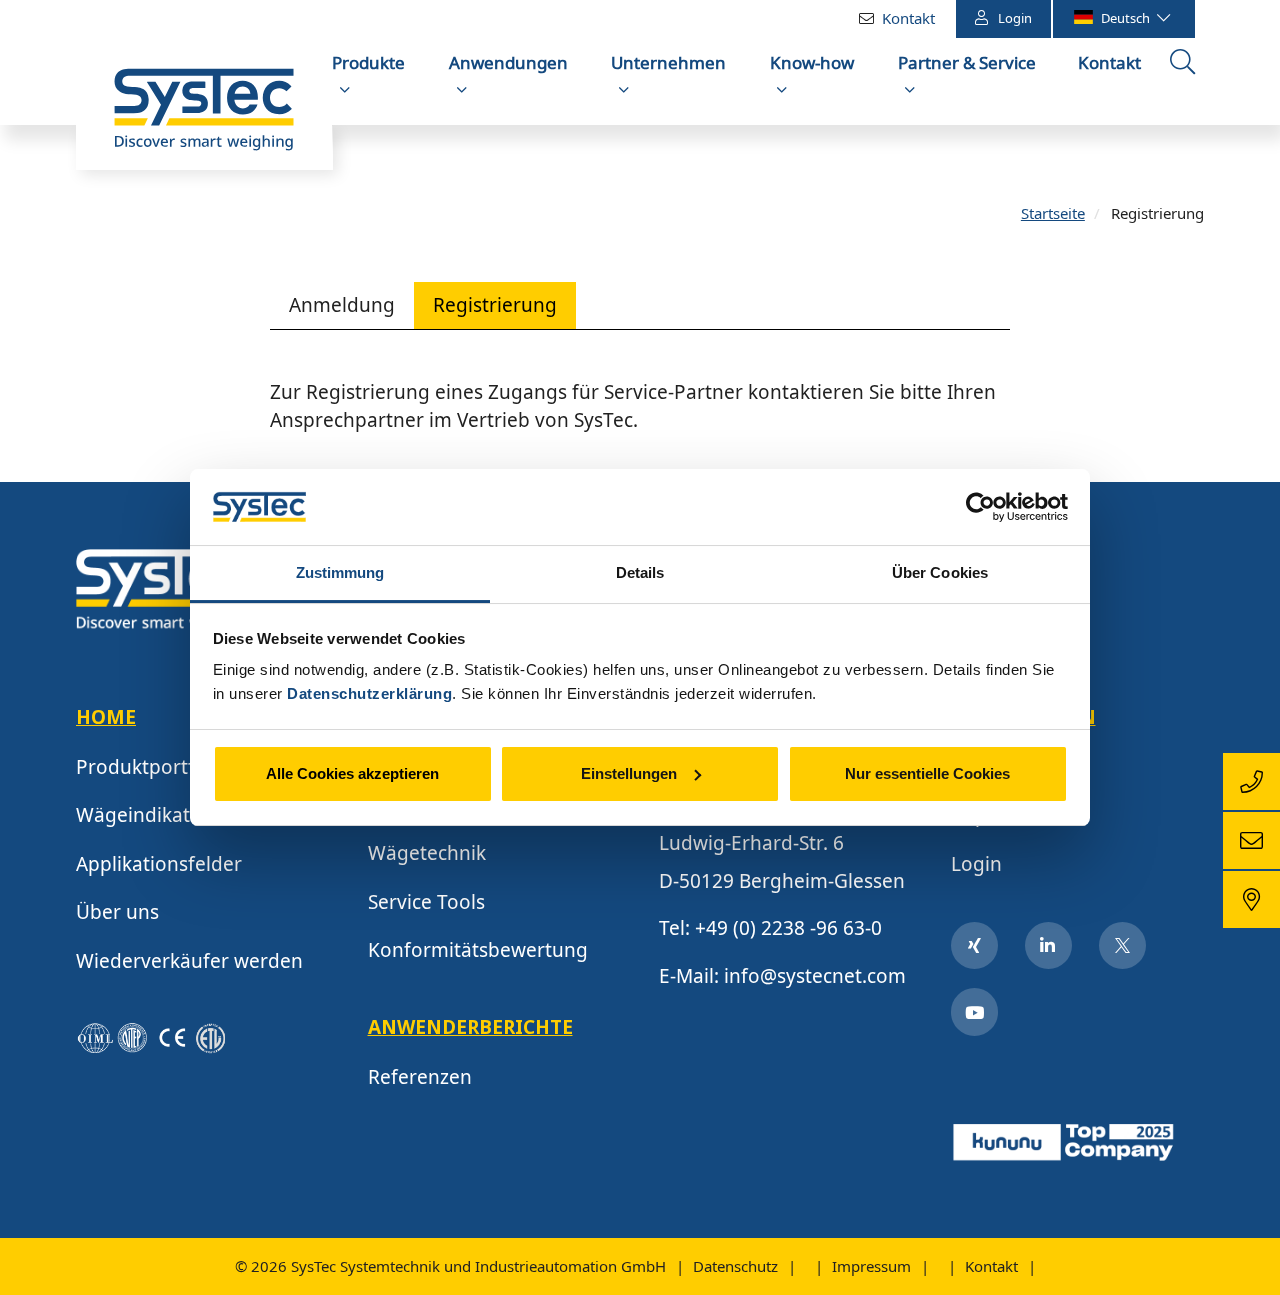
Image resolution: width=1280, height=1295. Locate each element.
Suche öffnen (1185, 83)
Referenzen (420, 1077)
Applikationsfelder (159, 864)
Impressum (871, 1266)
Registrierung (495, 305)
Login (1015, 18)
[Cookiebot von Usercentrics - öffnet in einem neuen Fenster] (980, 507)
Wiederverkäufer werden (189, 961)
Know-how (812, 62)
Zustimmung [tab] (340, 572)
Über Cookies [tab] (940, 572)
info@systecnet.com (815, 976)
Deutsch (1127, 18)
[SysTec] (166, 588)
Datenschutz (735, 1266)
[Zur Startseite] (204, 119)
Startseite (1053, 213)
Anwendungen (508, 62)
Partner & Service (967, 62)
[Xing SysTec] (975, 946)
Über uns (117, 912)
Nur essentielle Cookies (927, 773)
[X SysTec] (1123, 946)
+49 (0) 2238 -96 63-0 (788, 928)
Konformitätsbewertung (478, 950)
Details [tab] (640, 572)
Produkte (368, 62)
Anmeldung (342, 305)
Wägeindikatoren (154, 815)
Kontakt (908, 18)
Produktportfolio (152, 767)
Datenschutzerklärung (369, 693)
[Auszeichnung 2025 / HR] (1065, 1139)
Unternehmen (668, 62)
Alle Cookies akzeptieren (352, 773)
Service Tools (426, 902)
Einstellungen (629, 773)
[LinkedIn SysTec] (1049, 946)
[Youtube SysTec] (975, 1012)
